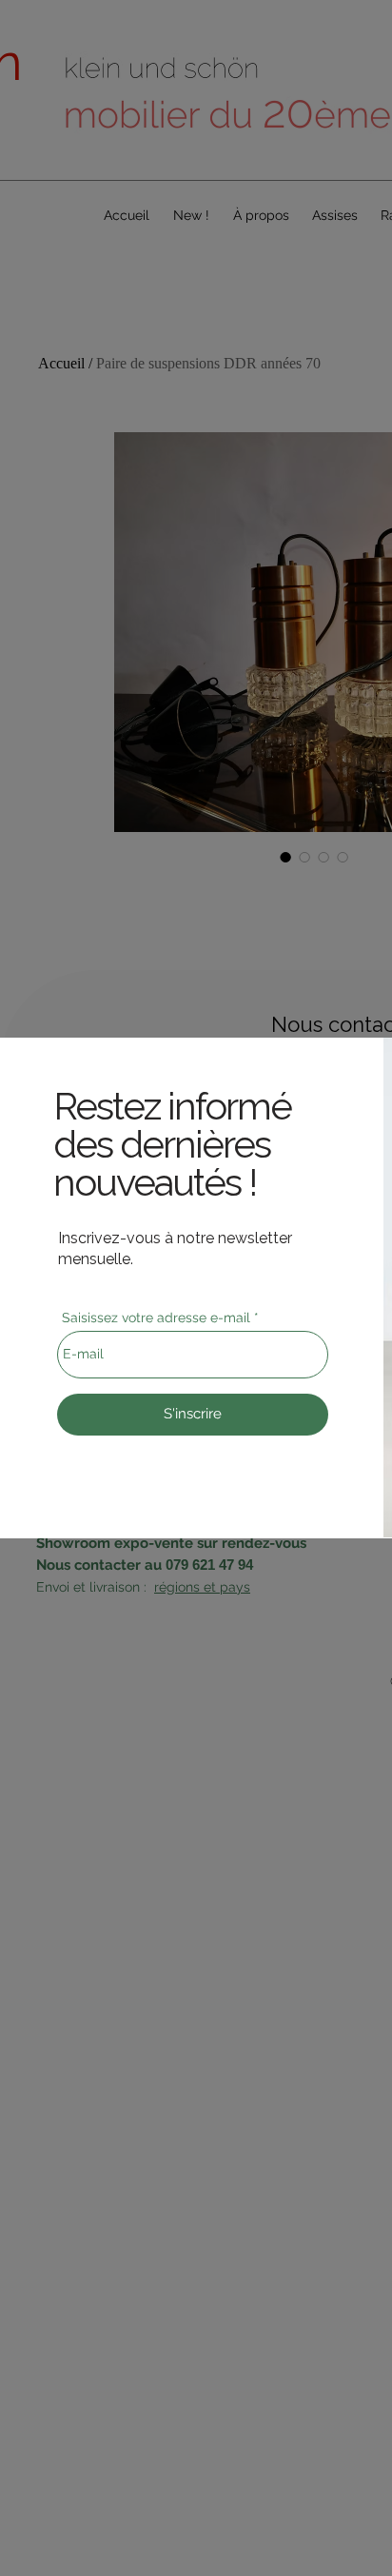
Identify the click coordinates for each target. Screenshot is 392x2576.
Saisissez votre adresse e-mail (156, 1318)
